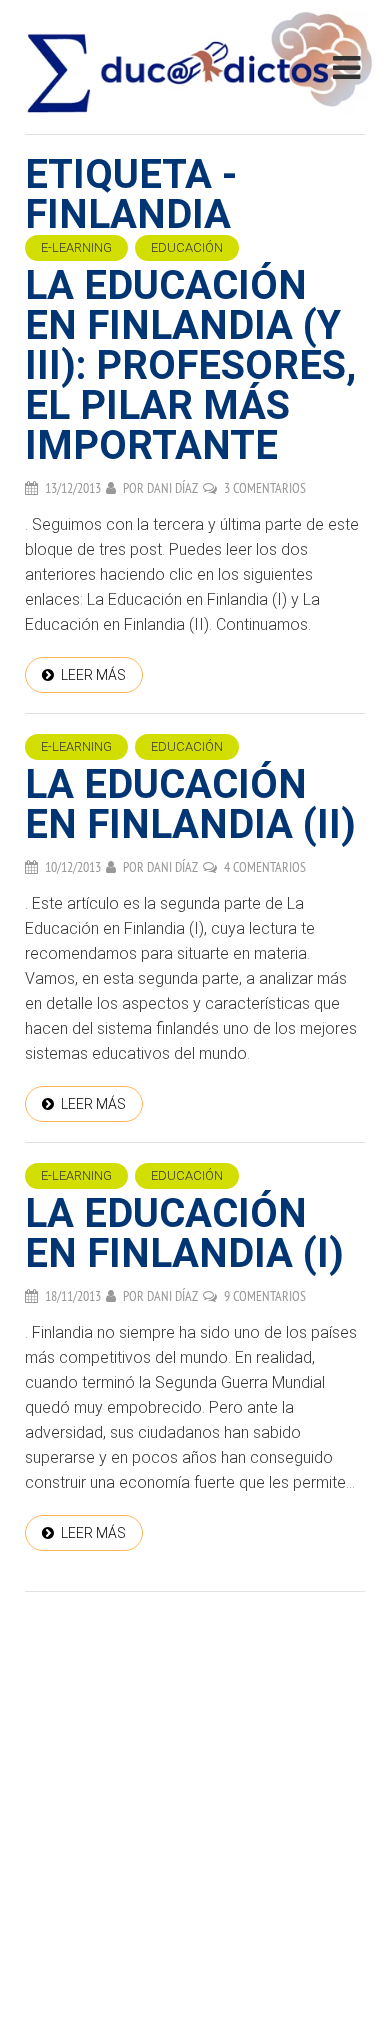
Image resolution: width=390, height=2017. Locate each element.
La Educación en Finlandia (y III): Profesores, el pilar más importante (190, 365)
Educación (187, 247)
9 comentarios (265, 1296)
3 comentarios (265, 488)
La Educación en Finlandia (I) (184, 1233)
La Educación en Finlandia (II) (190, 804)
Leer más (93, 675)
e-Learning (76, 247)
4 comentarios (265, 867)
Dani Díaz (172, 488)
